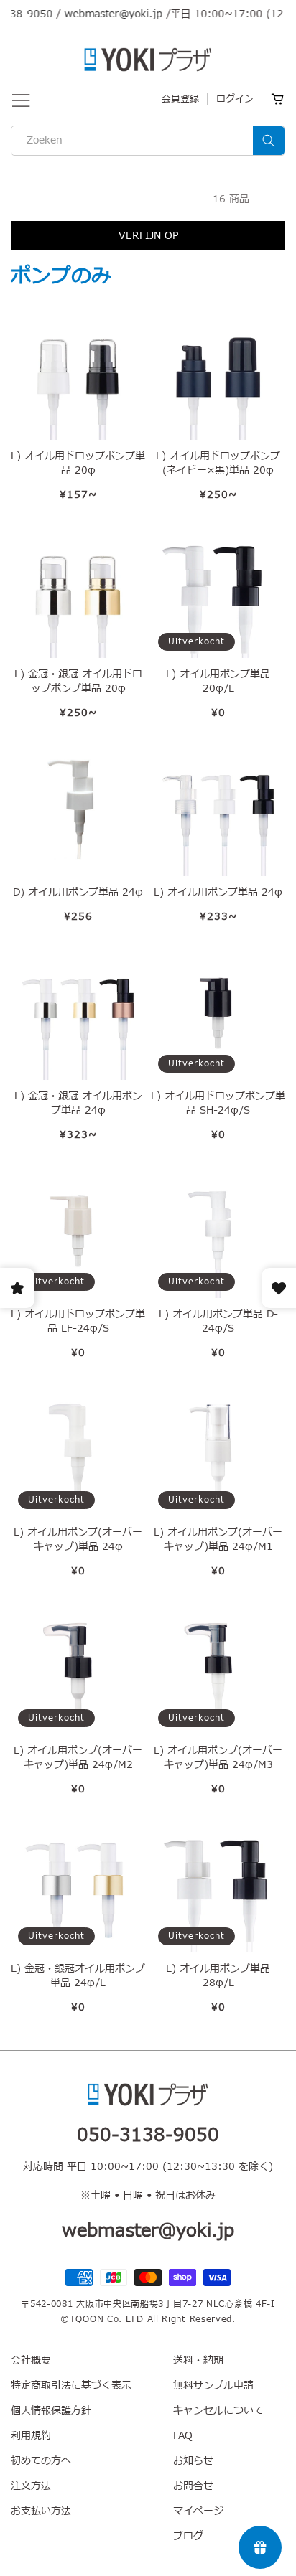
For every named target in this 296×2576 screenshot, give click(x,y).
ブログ (188, 2536)
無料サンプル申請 (213, 2385)
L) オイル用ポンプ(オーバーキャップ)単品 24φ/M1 (218, 1540)
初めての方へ (41, 2461)
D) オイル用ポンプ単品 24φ (78, 893)
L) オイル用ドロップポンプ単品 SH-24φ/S (218, 1104)
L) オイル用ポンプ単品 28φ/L (218, 1976)
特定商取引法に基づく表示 (71, 2385)
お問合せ (193, 2486)
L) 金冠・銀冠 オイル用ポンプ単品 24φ (78, 1104)
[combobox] (148, 141)
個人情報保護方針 (51, 2411)
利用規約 (31, 2436)
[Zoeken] (269, 141)
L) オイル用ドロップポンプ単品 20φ (78, 464)
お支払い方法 (41, 2511)
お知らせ (193, 2461)
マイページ (198, 2511)
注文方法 (31, 2486)
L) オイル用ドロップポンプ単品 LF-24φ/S (78, 1322)
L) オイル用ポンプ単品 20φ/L (218, 682)
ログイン (235, 99)
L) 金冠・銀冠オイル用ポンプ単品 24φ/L (78, 1976)
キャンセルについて (218, 2411)
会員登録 (180, 99)
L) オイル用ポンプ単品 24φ (218, 893)
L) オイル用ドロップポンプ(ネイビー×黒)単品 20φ (218, 464)
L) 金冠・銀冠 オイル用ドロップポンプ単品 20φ (78, 682)
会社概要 (31, 2360)
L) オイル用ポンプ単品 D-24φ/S (218, 1322)
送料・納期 (198, 2360)
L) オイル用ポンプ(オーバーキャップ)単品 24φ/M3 (218, 1758)
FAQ (183, 2436)
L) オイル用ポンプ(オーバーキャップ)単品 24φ (78, 1540)
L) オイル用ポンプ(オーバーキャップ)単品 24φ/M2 (78, 1758)
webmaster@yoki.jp (100, 14)
